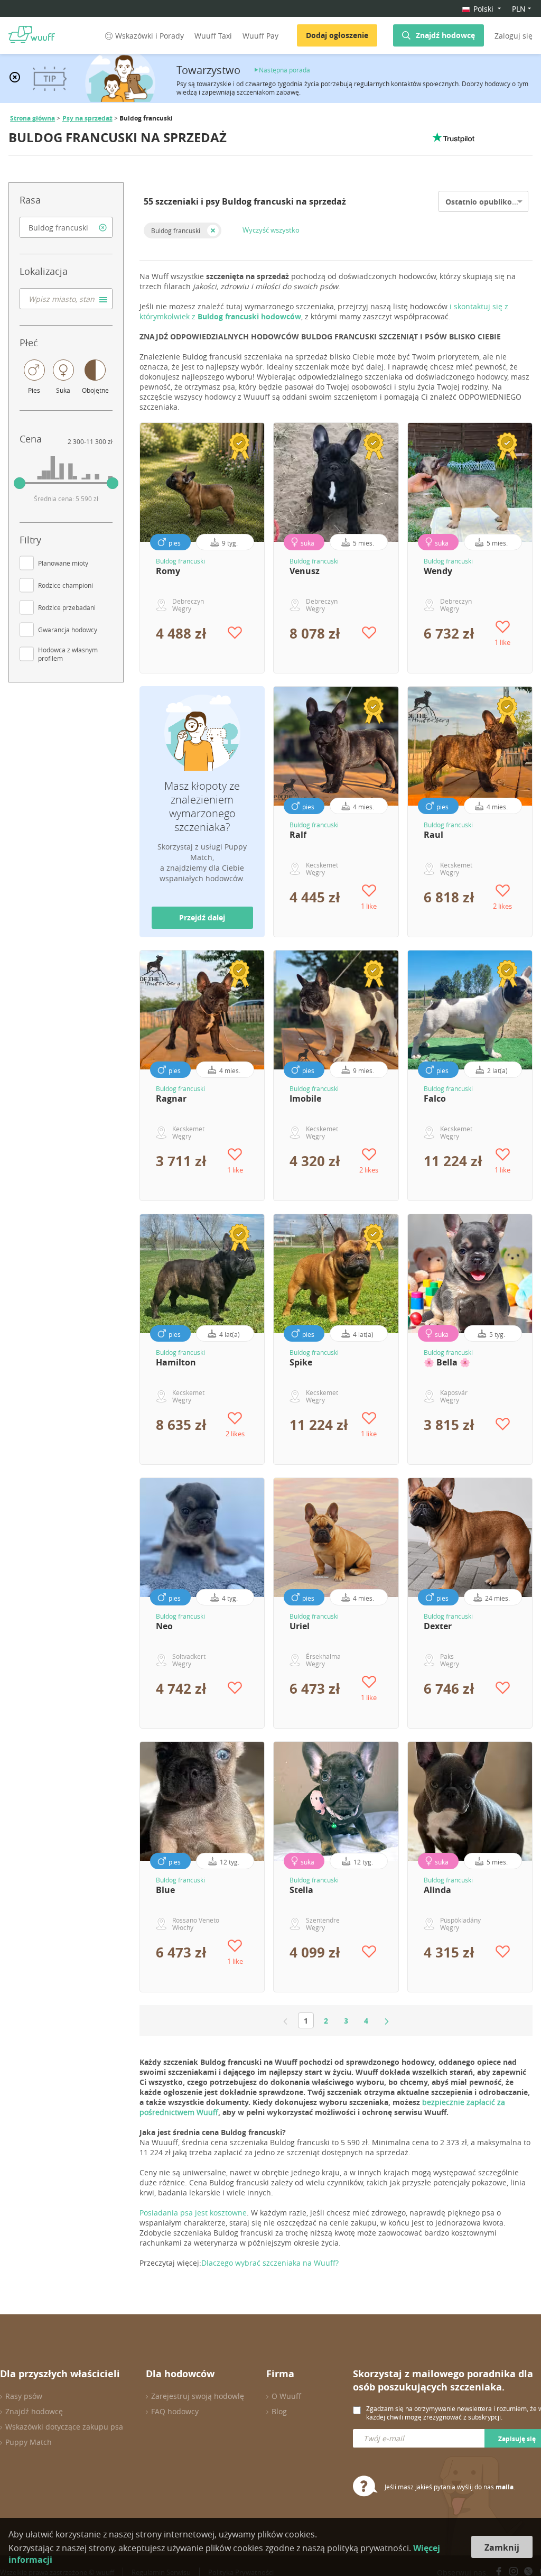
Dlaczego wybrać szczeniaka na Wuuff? (270, 2263)
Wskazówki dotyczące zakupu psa (64, 2427)
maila (505, 2487)
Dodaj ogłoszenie (337, 35)
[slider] (20, 483)
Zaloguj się (514, 36)
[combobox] (66, 227)
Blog (279, 2411)
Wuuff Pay (260, 36)
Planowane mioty (63, 563)
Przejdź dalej (202, 917)
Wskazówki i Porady (150, 36)
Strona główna (32, 118)
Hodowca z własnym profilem (68, 654)
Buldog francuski (176, 230)
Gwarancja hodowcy (68, 630)
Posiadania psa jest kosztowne (193, 2213)
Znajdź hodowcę (445, 35)
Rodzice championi (66, 585)
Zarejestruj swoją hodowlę (198, 2396)
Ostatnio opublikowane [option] (488, 202)
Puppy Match (29, 2442)
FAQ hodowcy (175, 2411)
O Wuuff (286, 2396)
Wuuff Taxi (213, 36)
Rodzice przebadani (67, 607)
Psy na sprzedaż (87, 118)
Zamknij (502, 2547)
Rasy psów (24, 2396)
